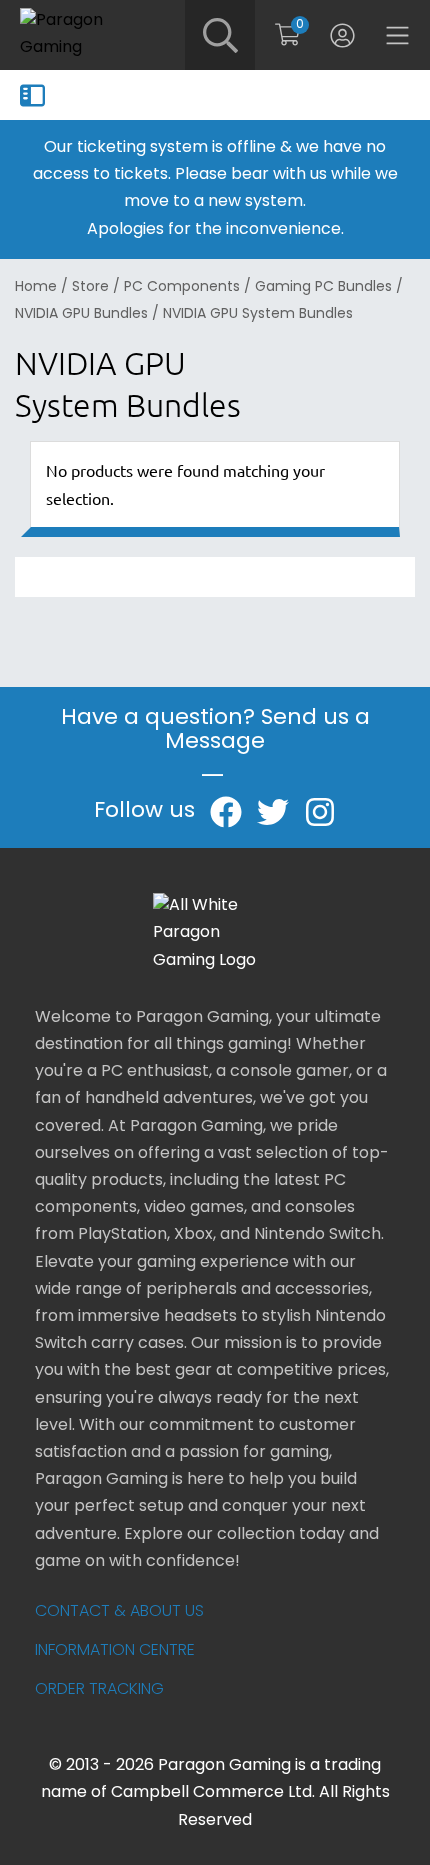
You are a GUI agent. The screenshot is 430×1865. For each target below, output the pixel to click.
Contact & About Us (119, 1612)
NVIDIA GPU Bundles (81, 314)
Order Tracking (99, 1690)
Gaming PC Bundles (323, 287)
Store (90, 287)
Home (36, 287)
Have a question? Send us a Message (215, 730)
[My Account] (342, 35)
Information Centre (115, 1651)
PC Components (182, 287)
